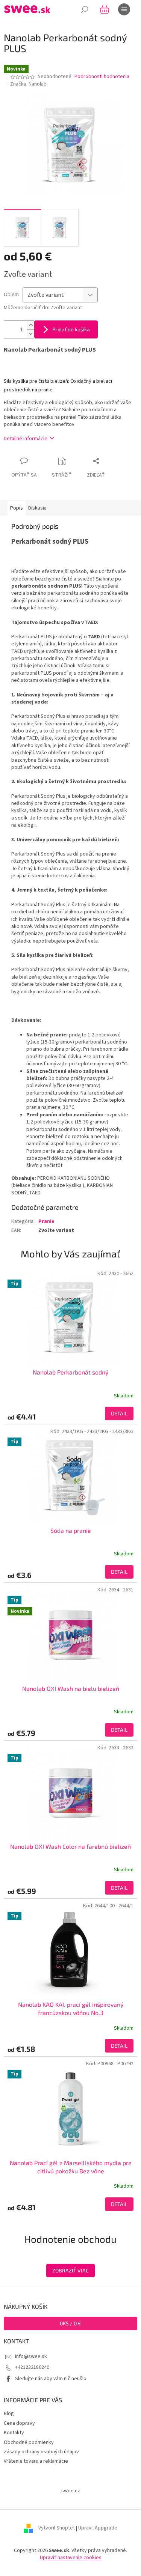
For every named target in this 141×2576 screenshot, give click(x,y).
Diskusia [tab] (37, 508)
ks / (70, 2323)
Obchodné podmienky (29, 2442)
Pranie (46, 1221)
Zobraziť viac (70, 2270)
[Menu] (124, 9)
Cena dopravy (19, 2423)
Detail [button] (119, 1413)
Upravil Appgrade (98, 2528)
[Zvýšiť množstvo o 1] (30, 325)
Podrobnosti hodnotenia (102, 77)
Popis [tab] (17, 508)
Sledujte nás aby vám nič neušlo (51, 2379)
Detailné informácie (26, 439)
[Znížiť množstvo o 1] (30, 334)
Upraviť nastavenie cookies (71, 2558)
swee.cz (71, 2491)
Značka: (28, 84)
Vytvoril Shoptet (57, 2528)
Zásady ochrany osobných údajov (41, 2452)
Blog (9, 2414)
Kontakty (14, 2433)
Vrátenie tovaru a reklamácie (36, 2461)
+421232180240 (32, 2367)
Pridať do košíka (71, 329)
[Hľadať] (85, 9)
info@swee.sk (31, 2356)
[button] (70, 1414)
